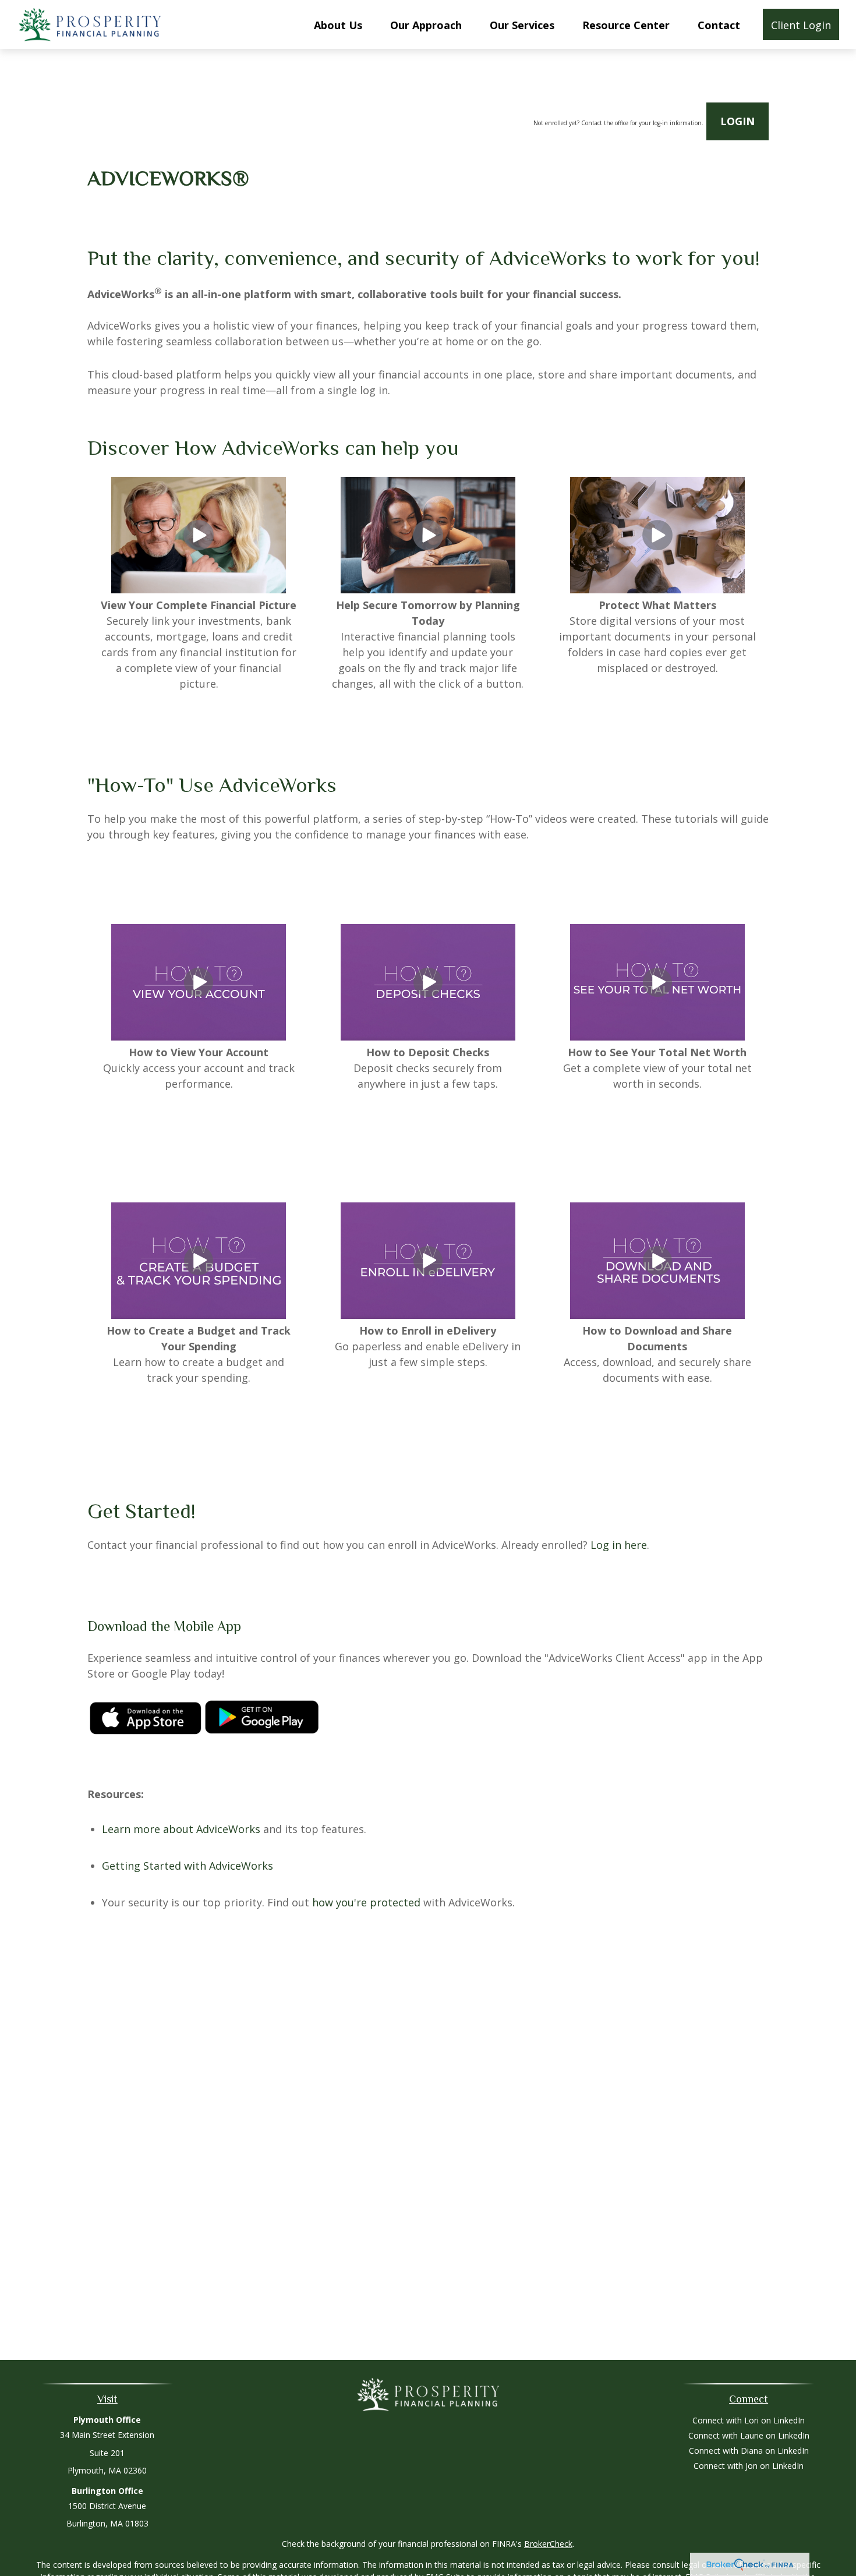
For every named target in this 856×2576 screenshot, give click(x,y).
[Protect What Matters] (657, 589)
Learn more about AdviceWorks (181, 1829)
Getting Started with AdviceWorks (188, 1866)
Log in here (619, 1545)
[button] (338, 24)
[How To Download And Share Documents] (657, 1315)
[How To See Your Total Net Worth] (657, 1036)
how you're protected (366, 1902)
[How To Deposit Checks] (428, 1036)
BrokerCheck (548, 2544)
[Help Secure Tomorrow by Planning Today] (428, 589)
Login (737, 121)
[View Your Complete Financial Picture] (199, 589)
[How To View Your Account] (199, 1036)
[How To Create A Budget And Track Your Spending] (199, 1315)
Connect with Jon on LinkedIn (749, 2466)
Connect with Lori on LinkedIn (749, 2420)
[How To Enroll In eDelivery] (428, 1315)
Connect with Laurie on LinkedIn (749, 2435)
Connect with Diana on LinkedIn (749, 2451)
